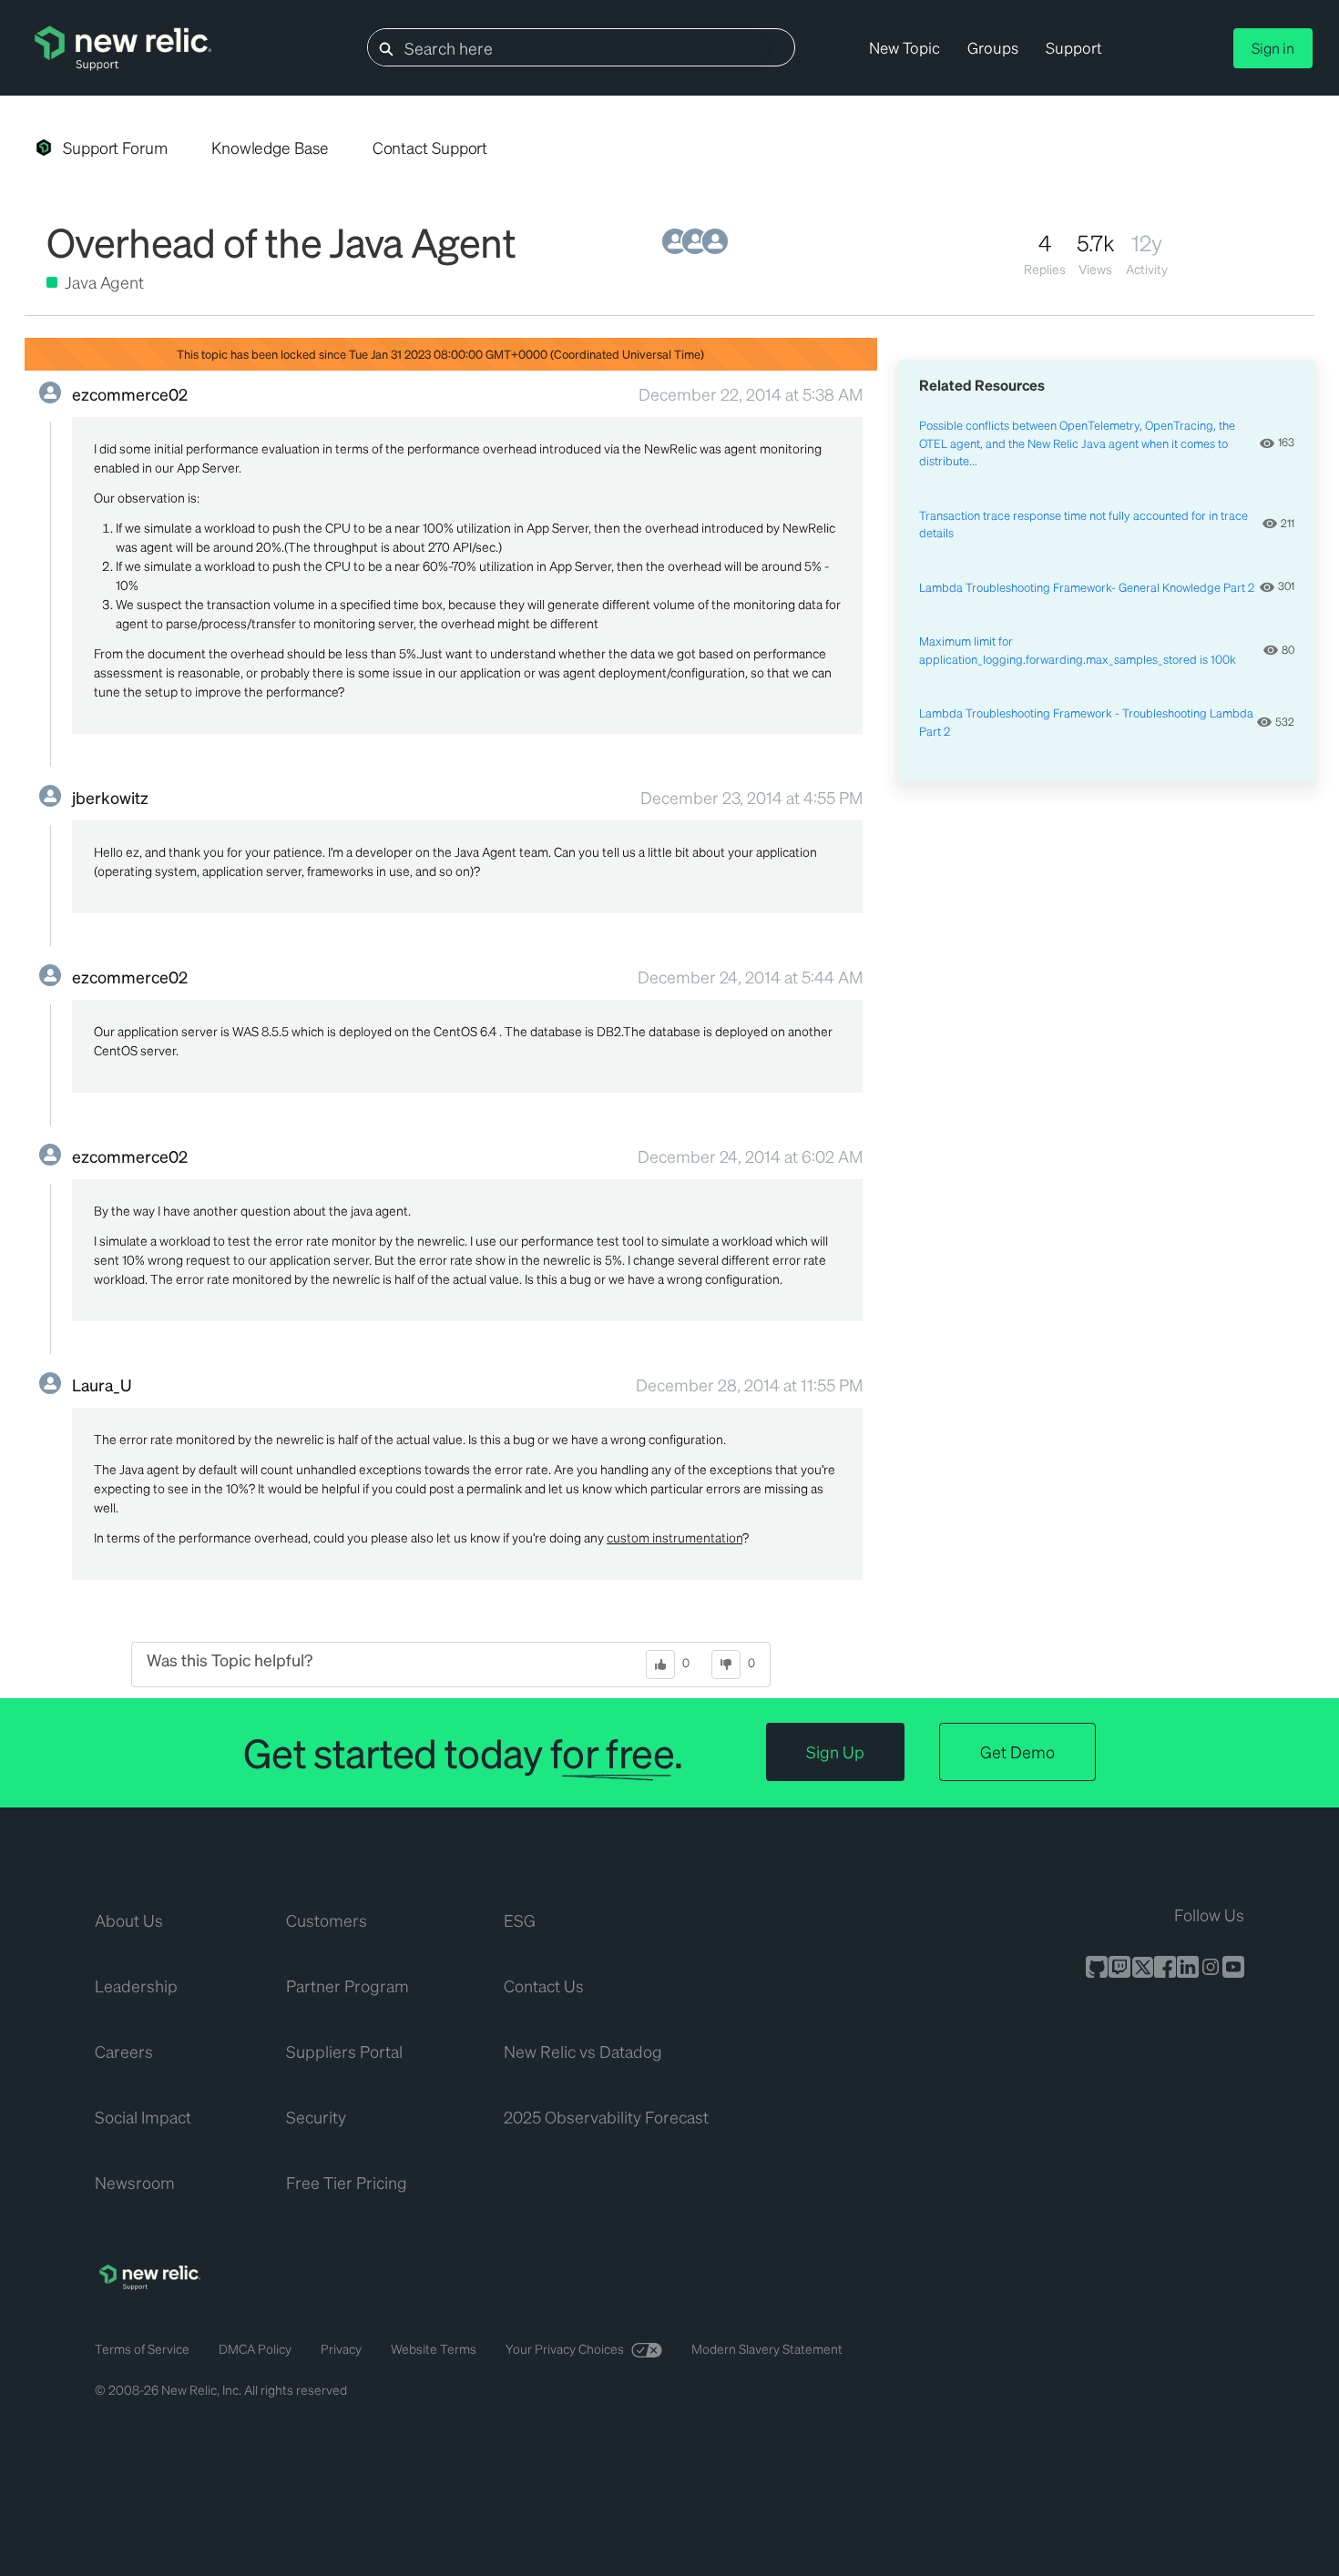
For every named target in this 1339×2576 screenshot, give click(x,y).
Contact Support (430, 148)
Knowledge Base (270, 148)
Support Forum (115, 148)
